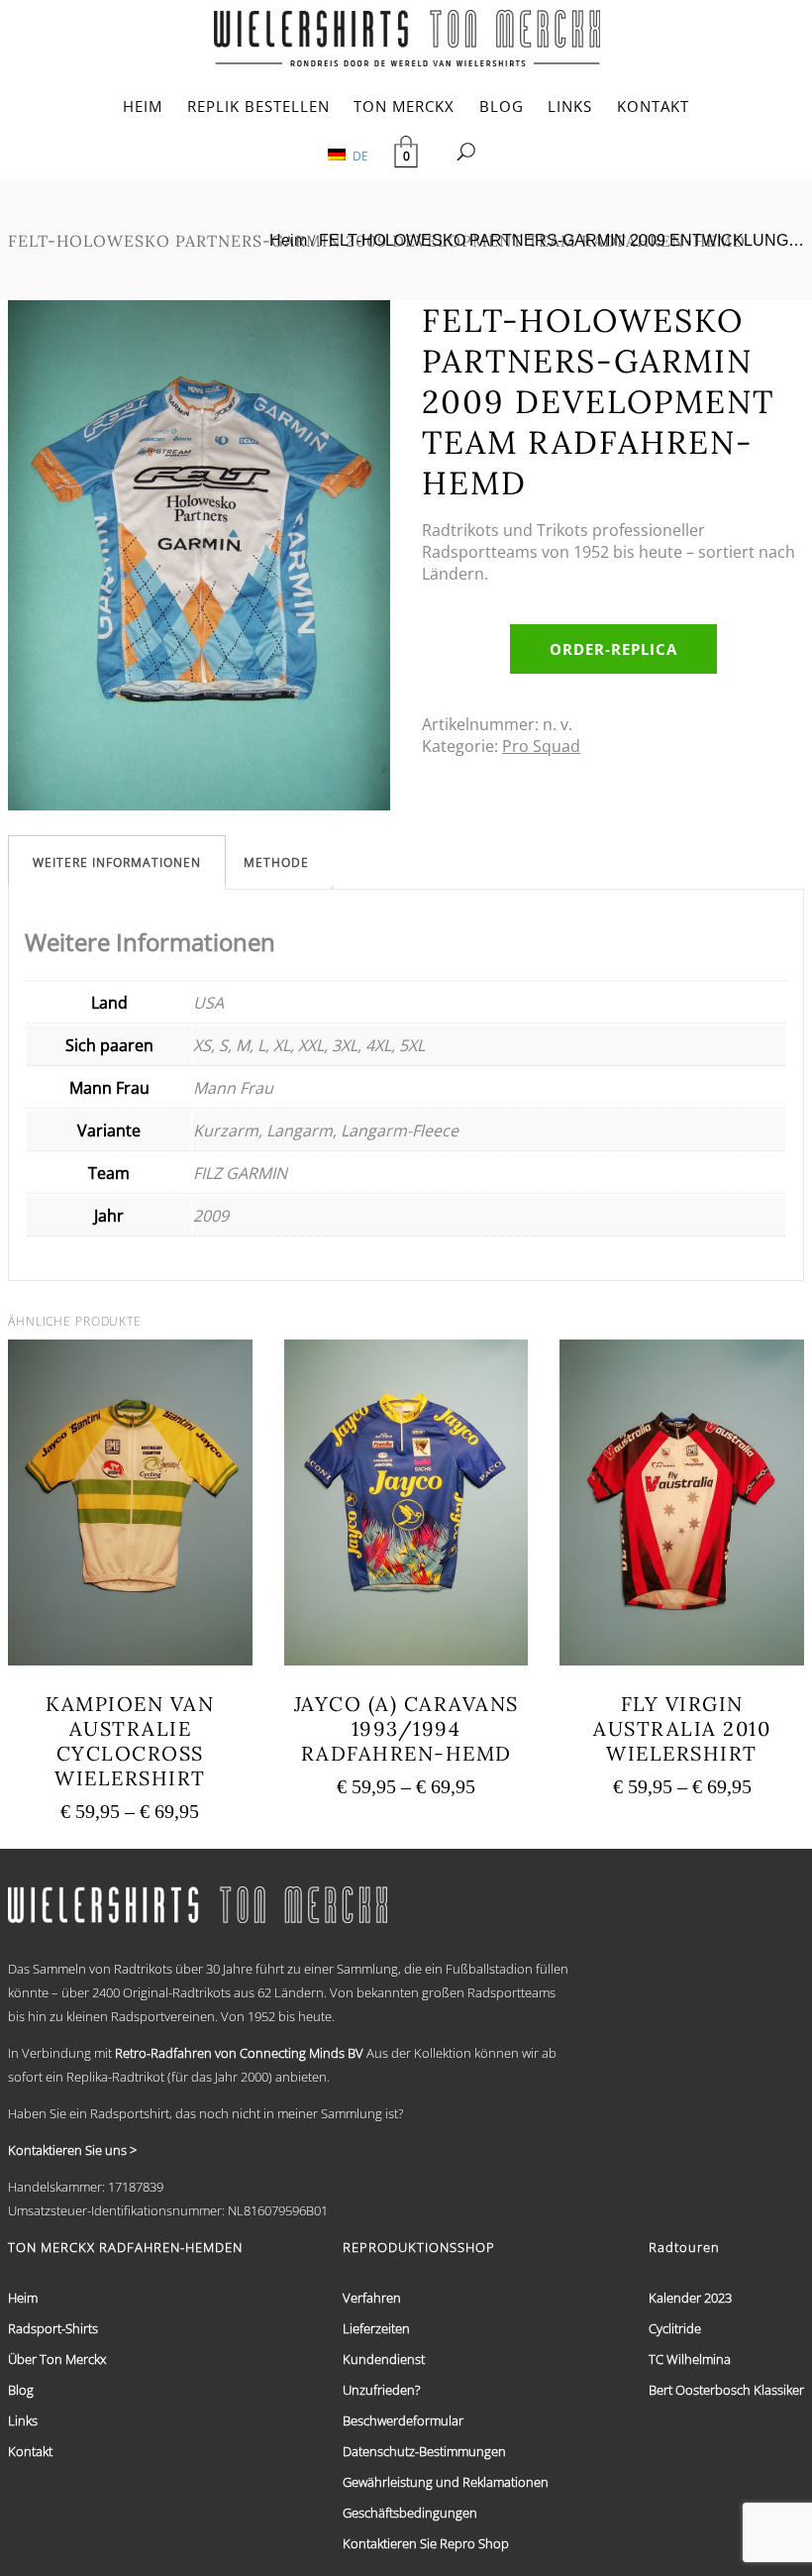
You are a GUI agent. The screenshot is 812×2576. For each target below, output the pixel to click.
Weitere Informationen (117, 862)
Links (23, 2420)
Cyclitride (675, 2328)
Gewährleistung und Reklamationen (446, 2482)
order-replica (613, 649)
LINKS (570, 106)
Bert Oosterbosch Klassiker (726, 2390)
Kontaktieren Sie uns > (72, 2150)
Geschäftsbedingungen (410, 2513)
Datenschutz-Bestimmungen (424, 2451)
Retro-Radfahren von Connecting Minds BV (239, 2053)
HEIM (143, 106)
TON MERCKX (404, 106)
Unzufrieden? (381, 2390)
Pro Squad (541, 746)
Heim (288, 240)
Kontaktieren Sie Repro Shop (426, 2543)
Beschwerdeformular (403, 2420)
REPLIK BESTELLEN (258, 106)
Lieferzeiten (376, 2328)
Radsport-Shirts (53, 2328)
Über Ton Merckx (57, 2359)
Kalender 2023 (690, 2298)
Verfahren (372, 2298)
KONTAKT (653, 106)
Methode (276, 862)
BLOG (502, 106)
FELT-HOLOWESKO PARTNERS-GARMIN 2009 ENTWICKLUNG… (561, 240)
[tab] (117, 862)
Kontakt (30, 2451)
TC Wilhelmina (690, 2359)
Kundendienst (384, 2359)
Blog (21, 2390)
